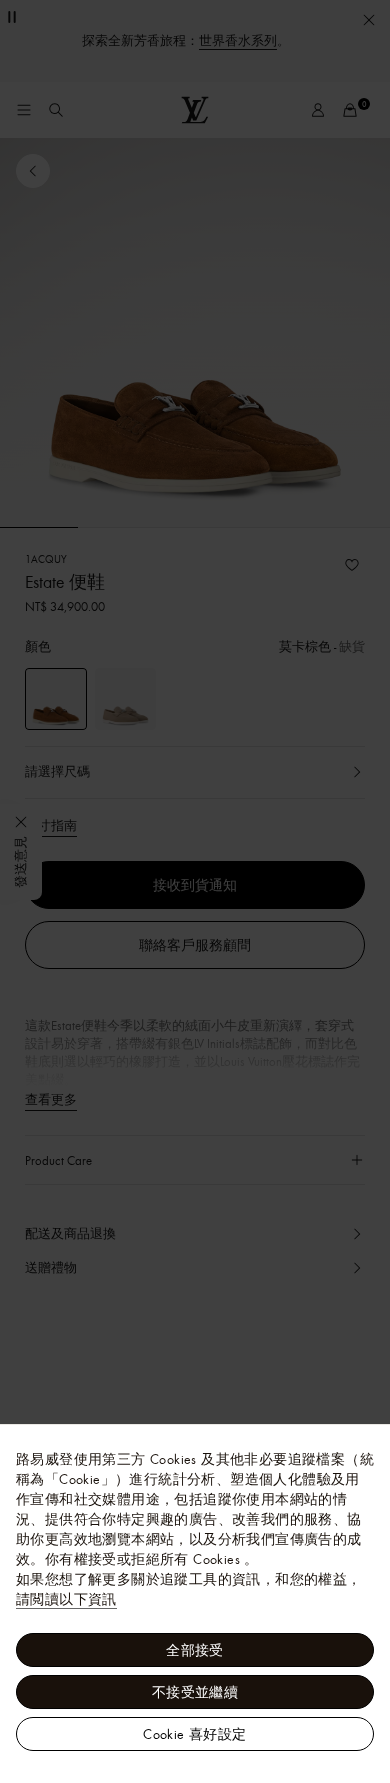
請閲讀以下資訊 (66, 1599)
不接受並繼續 (195, 1692)
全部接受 (195, 1650)
